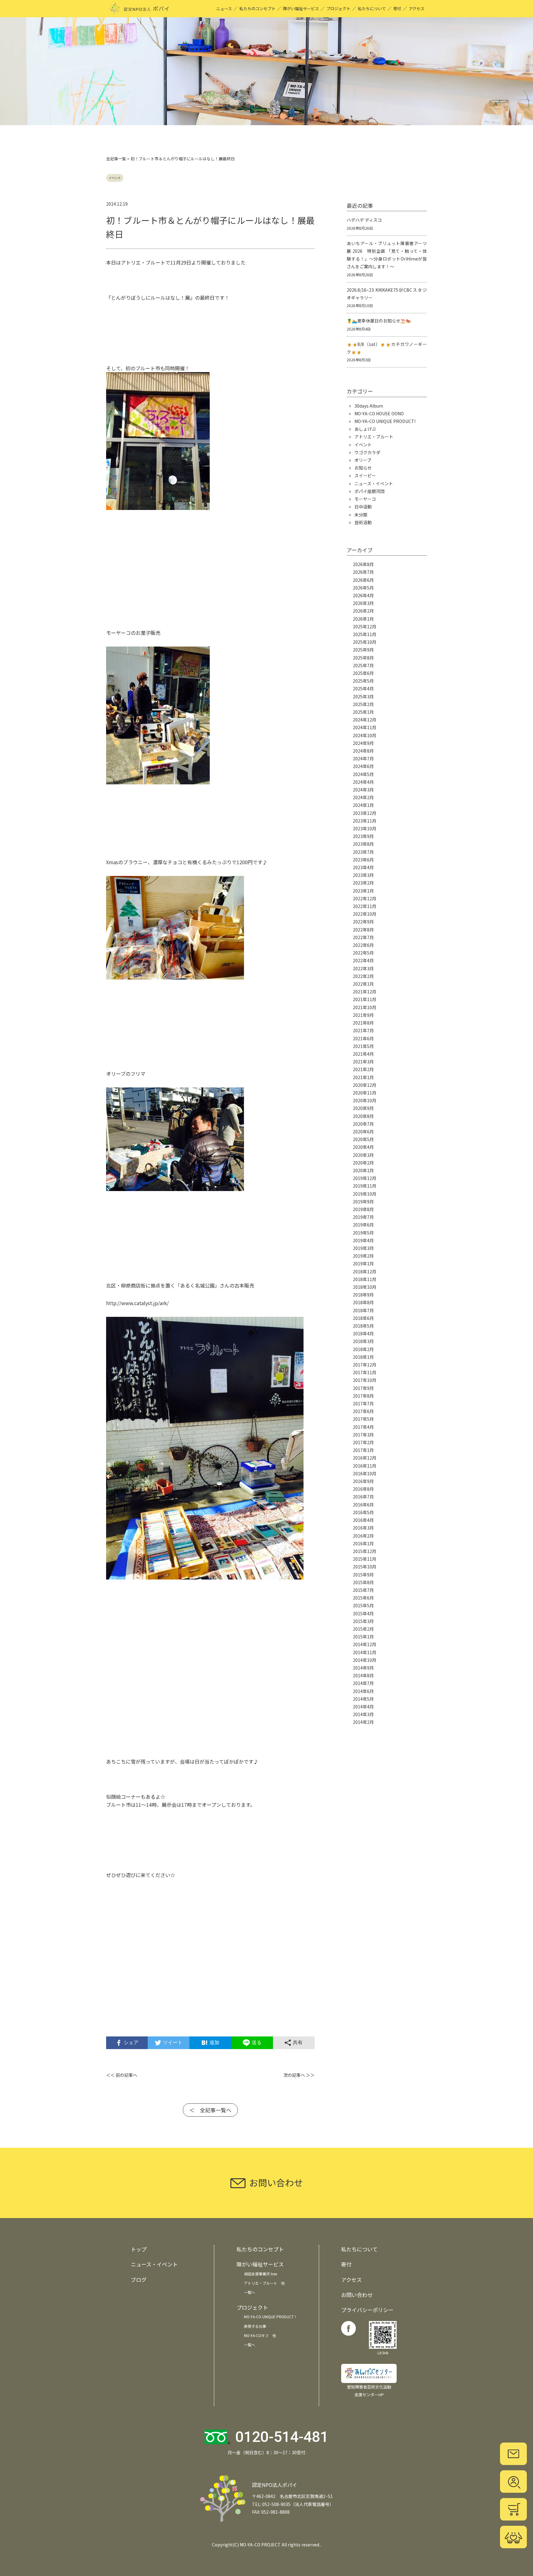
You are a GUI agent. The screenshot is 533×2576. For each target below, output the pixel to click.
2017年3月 (363, 1435)
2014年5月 (363, 1699)
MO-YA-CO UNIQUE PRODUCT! (385, 421)
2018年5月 (363, 1326)
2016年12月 (365, 1458)
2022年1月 (363, 984)
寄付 (397, 8)
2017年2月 (363, 1442)
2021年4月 (363, 1054)
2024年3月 (363, 790)
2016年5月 (363, 1512)
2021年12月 (365, 992)
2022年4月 (363, 960)
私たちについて (372, 8)
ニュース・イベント (374, 483)
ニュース (224, 8)
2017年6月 (363, 1411)
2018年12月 (365, 1272)
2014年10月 (365, 1660)
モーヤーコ (365, 499)
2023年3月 (363, 875)
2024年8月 (363, 751)
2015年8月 (363, 1582)
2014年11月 (365, 1652)
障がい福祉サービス (301, 8)
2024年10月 (365, 735)
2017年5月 (363, 1419)
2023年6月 (363, 860)
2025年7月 (363, 665)
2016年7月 (363, 1497)
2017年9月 (363, 1388)
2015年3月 (363, 1621)
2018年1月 (363, 1357)
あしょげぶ (365, 429)
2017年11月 (365, 1372)
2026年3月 (363, 603)
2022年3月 (363, 968)
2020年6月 (363, 1132)
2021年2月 (363, 1069)
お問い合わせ (357, 2295)
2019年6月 (363, 1225)
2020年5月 (363, 1139)
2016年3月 (363, 1528)
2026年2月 (363, 611)
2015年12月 (365, 1551)
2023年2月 (363, 883)
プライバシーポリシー (367, 2310)
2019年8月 (363, 1209)
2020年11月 (365, 1093)
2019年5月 (363, 1233)
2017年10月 (365, 1380)
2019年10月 (365, 1194)
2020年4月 (363, 1147)
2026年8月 (363, 564)
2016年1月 (363, 1543)
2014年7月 (363, 1683)
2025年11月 (365, 634)
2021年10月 (365, 1007)
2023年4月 (363, 867)
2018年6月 (363, 1318)
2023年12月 (365, 813)
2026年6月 (363, 580)
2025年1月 (363, 712)
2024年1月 (363, 805)
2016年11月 (365, 1466)
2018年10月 (365, 1287)
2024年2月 (363, 797)
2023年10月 (365, 828)
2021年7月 (363, 1030)
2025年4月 (363, 688)
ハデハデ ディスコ (364, 220)
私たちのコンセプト (257, 8)
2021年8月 (363, 1023)
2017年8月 (363, 1396)
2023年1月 (363, 891)
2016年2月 (363, 1536)
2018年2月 (363, 1349)
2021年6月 (363, 1038)
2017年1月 (363, 1450)
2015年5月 (363, 1605)
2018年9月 (363, 1295)
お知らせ (363, 468)
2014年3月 (363, 1714)
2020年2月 (363, 1163)
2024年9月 (363, 743)
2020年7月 (363, 1124)
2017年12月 (365, 1365)
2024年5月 (363, 774)
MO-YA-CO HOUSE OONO (379, 413)
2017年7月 (363, 1403)
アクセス (417, 8)
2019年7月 (363, 1217)
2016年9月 (363, 1481)
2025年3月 (363, 696)
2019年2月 (363, 1256)
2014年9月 (363, 1668)
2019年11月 (365, 1186)
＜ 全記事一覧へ (210, 2110)
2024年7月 (363, 758)
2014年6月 (363, 1691)
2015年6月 (363, 1598)
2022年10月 (365, 914)
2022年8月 (363, 930)
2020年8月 (363, 1116)
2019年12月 (365, 1178)
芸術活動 (363, 522)
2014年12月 (365, 1644)
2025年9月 (363, 650)
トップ (139, 2249)
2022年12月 (365, 898)
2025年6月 (363, 673)
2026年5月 (363, 588)
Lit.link (383, 2353)
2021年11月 (365, 999)
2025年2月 (363, 704)
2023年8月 (363, 844)
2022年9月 (363, 922)
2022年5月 (363, 953)
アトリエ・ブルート (374, 437)
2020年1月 (363, 1170)
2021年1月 (363, 1077)
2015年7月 (363, 1590)
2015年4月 (363, 1613)
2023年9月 (363, 836)
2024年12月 (365, 720)
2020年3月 (363, 1155)
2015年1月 (363, 1637)
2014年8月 (363, 1675)
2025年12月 (365, 627)
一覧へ (250, 2292)
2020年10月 (365, 1100)
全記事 (112, 159)
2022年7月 (363, 937)
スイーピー (365, 475)
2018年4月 (363, 1333)
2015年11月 (365, 1559)
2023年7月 (363, 852)
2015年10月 (365, 1567)
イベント (115, 178)
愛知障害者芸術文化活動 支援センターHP (369, 2391)
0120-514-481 (282, 2437)
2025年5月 (363, 681)
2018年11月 (365, 1279)
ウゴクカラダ (367, 452)
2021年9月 (363, 1015)
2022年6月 (363, 945)
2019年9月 (363, 1202)
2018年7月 (363, 1310)
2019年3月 (363, 1248)
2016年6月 (363, 1505)
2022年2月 (363, 976)
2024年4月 (363, 782)
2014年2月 (363, 1722)
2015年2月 (363, 1629)
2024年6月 (363, 766)
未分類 (361, 515)
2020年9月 (363, 1108)
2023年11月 (365, 821)
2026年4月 (363, 595)
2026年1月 (363, 619)
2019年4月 (363, 1240)
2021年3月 (363, 1062)
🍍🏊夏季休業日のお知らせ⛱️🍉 (379, 321)
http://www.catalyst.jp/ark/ (137, 1303)
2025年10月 (365, 642)
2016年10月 (365, 1473)
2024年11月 (365, 727)
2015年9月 (363, 1575)
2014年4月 (363, 1707)
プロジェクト (338, 8)
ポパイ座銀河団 (370, 491)
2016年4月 (363, 1520)
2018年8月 (363, 1302)
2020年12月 (365, 1085)
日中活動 (363, 507)
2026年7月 (363, 572)
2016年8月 (363, 1489)
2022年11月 (365, 906)
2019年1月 (363, 1263)
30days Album (369, 406)
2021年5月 (363, 1046)
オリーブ (363, 460)
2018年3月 (363, 1341)
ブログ (139, 2280)
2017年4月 (363, 1427)
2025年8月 (363, 658)
